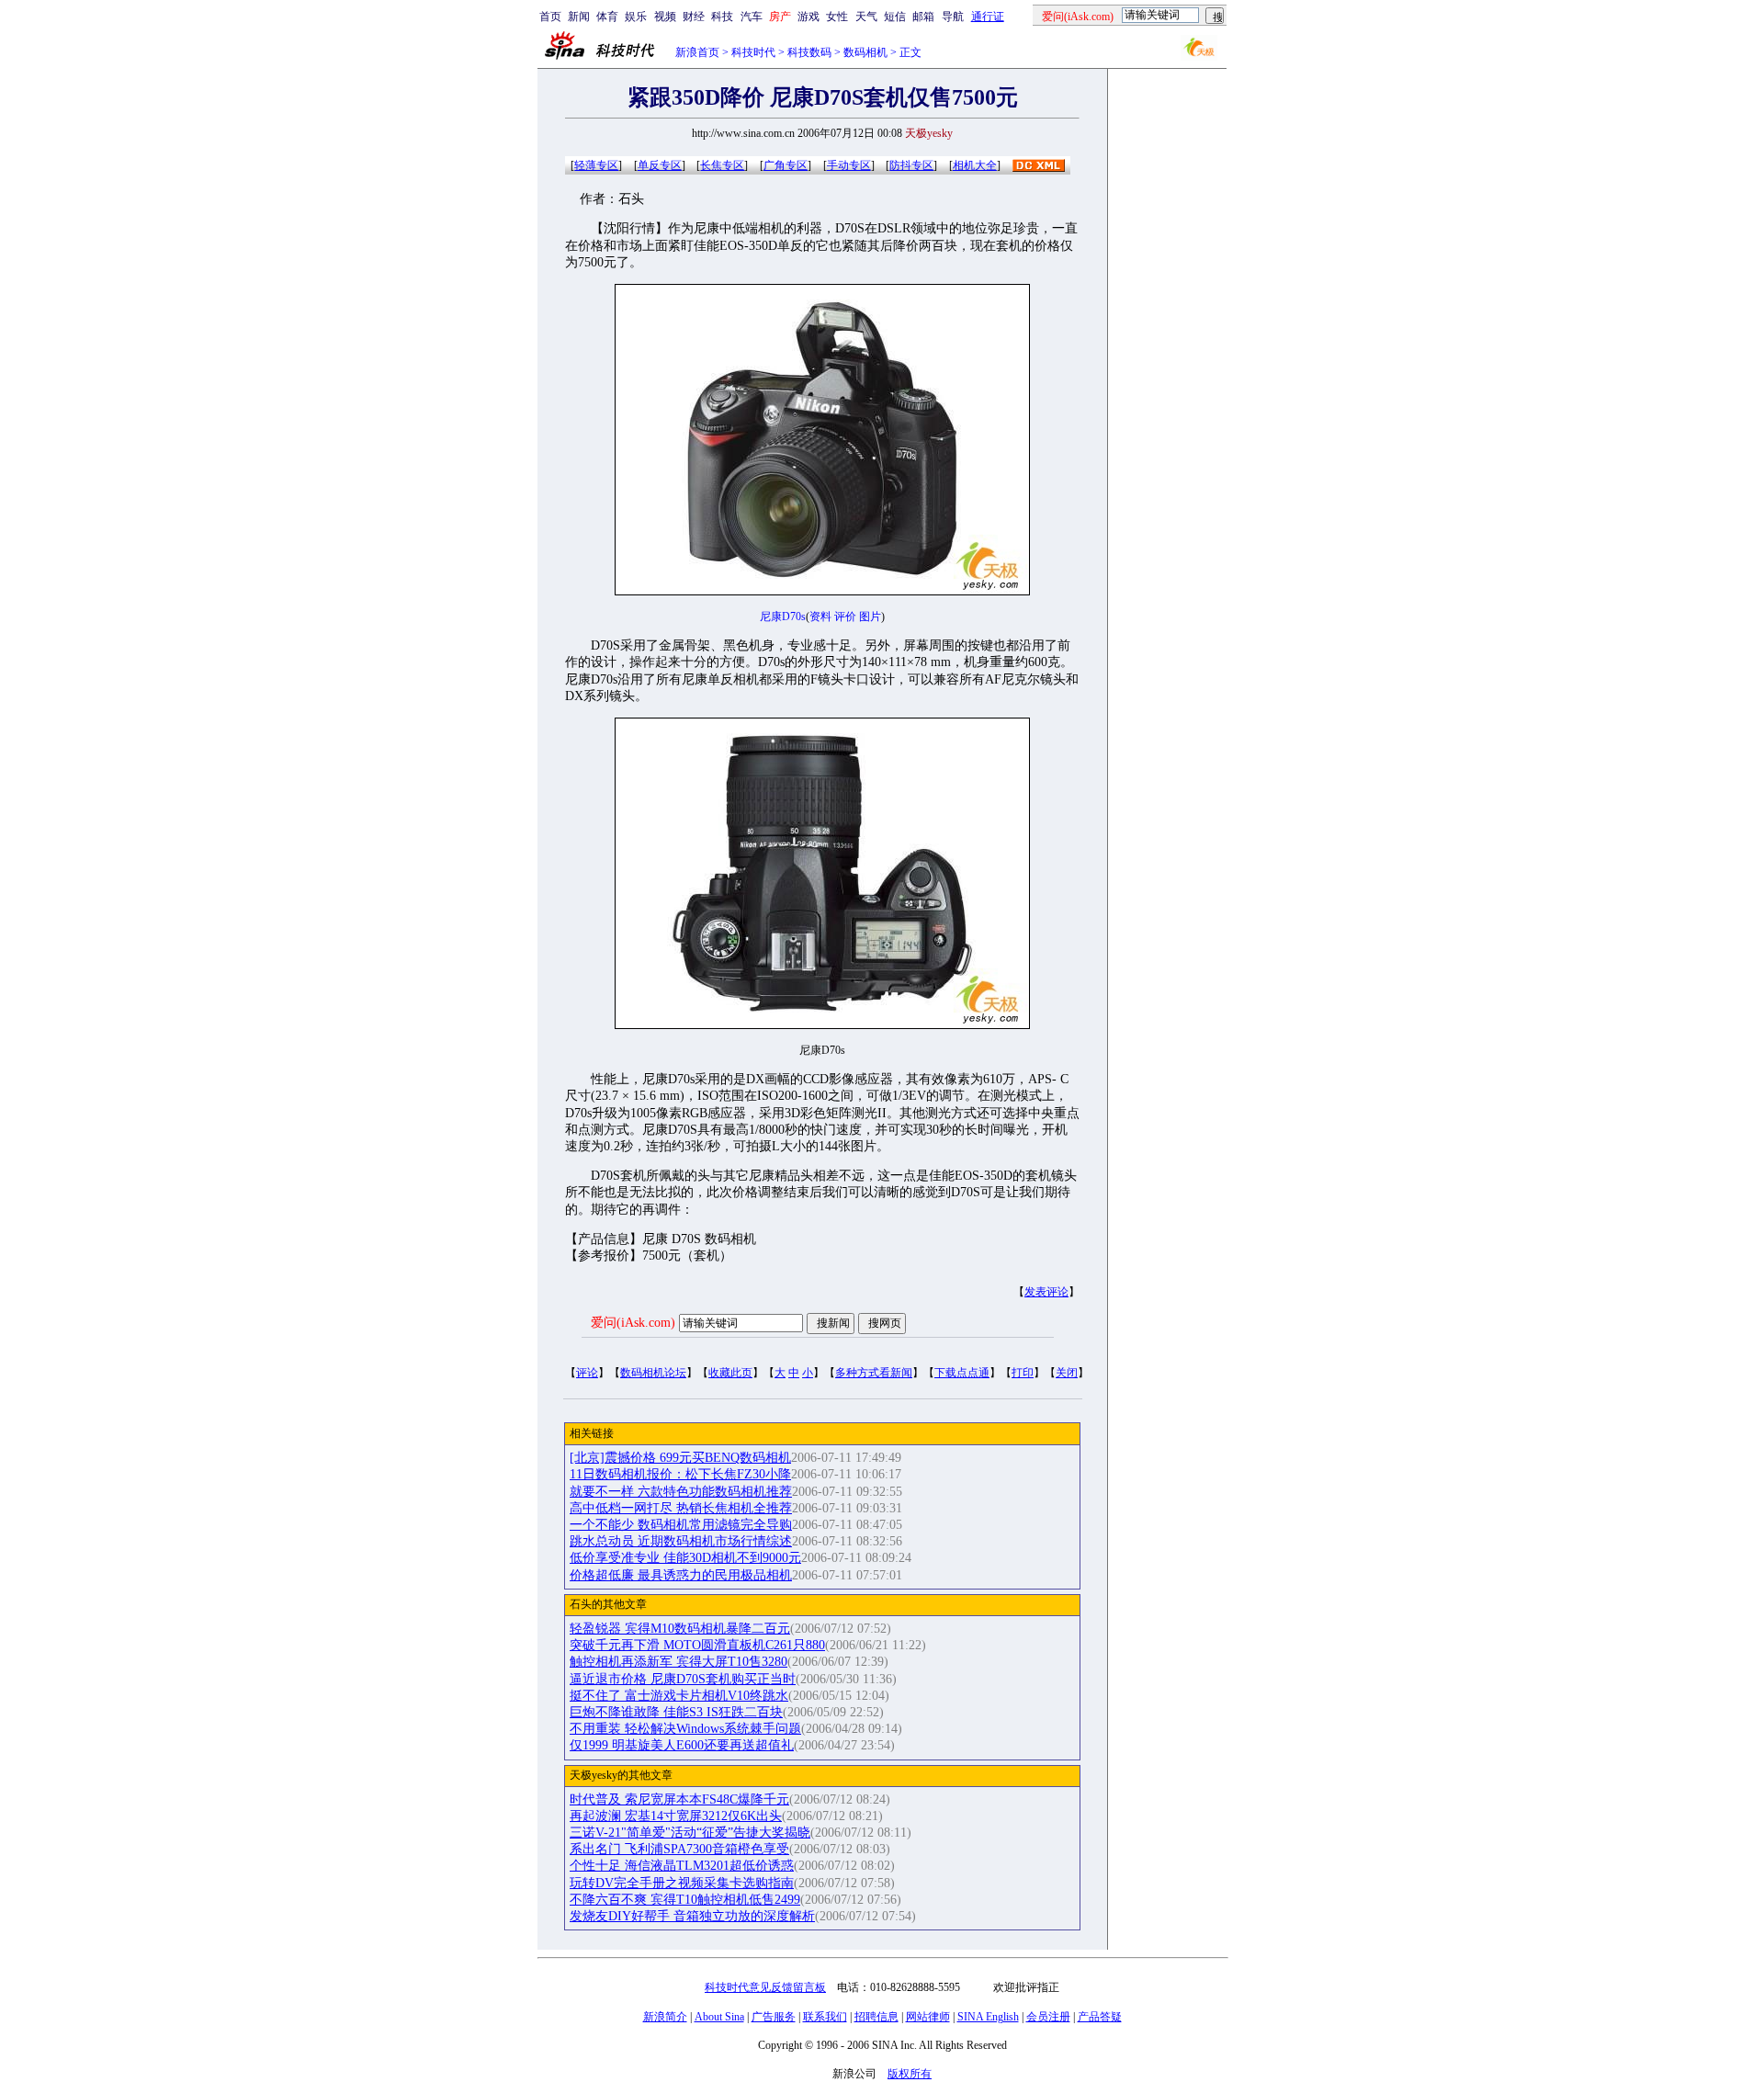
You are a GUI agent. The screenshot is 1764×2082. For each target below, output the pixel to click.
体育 (607, 17)
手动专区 (849, 165)
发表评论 (1046, 1292)
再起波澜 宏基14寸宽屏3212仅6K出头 (676, 1816)
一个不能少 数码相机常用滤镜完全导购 (681, 1525)
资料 (820, 617)
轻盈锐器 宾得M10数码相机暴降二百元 (680, 1629)
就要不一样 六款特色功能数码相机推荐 (681, 1492)
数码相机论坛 (653, 1373)
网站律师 (928, 2017)
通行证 (988, 17)
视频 (665, 17)
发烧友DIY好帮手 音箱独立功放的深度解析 (692, 1916)
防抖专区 (911, 165)
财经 (694, 17)
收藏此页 (730, 1373)
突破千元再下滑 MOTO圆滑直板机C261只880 (697, 1645)
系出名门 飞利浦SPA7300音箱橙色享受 (679, 1849)
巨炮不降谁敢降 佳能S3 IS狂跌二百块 (676, 1712)
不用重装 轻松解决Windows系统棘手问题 (685, 1729)
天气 (866, 17)
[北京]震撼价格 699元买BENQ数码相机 (680, 1458)
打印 (1023, 1373)
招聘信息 (876, 2017)
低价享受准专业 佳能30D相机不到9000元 (685, 1558)
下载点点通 (962, 1373)
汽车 (752, 17)
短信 (895, 17)
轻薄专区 (596, 165)
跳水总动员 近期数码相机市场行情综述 (681, 1541)
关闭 (1067, 1373)
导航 (953, 17)
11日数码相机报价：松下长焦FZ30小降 (680, 1474)
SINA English (988, 2017)
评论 (587, 1373)
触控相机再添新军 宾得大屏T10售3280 (678, 1662)
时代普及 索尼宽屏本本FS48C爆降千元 (679, 1799)
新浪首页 (697, 52)
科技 (722, 17)
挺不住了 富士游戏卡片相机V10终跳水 (679, 1696)
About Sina (719, 2017)
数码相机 (865, 52)
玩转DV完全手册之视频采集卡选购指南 (682, 1883)
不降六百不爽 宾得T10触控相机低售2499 (685, 1900)
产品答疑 (1100, 2017)
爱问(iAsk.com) (633, 1323)
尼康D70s (783, 617)
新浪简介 (665, 2017)
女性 (837, 17)
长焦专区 (722, 165)
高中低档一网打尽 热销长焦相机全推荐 (681, 1508)
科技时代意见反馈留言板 (765, 1987)
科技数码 (809, 52)
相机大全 (975, 165)
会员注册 (1048, 2017)
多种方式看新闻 (874, 1373)
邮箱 (923, 17)
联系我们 (825, 2017)
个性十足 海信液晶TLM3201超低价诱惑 (682, 1866)
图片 (870, 617)
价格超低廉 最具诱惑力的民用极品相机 (681, 1575)
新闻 (579, 17)
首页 (550, 17)
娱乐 (636, 17)
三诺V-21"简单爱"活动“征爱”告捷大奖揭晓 (690, 1833)
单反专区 (660, 165)
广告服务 (774, 2017)
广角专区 (786, 165)
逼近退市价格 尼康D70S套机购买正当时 (683, 1679)
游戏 (808, 17)
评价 (845, 617)
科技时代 (753, 52)
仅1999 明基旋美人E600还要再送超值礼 (682, 1745)
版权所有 (910, 2074)
